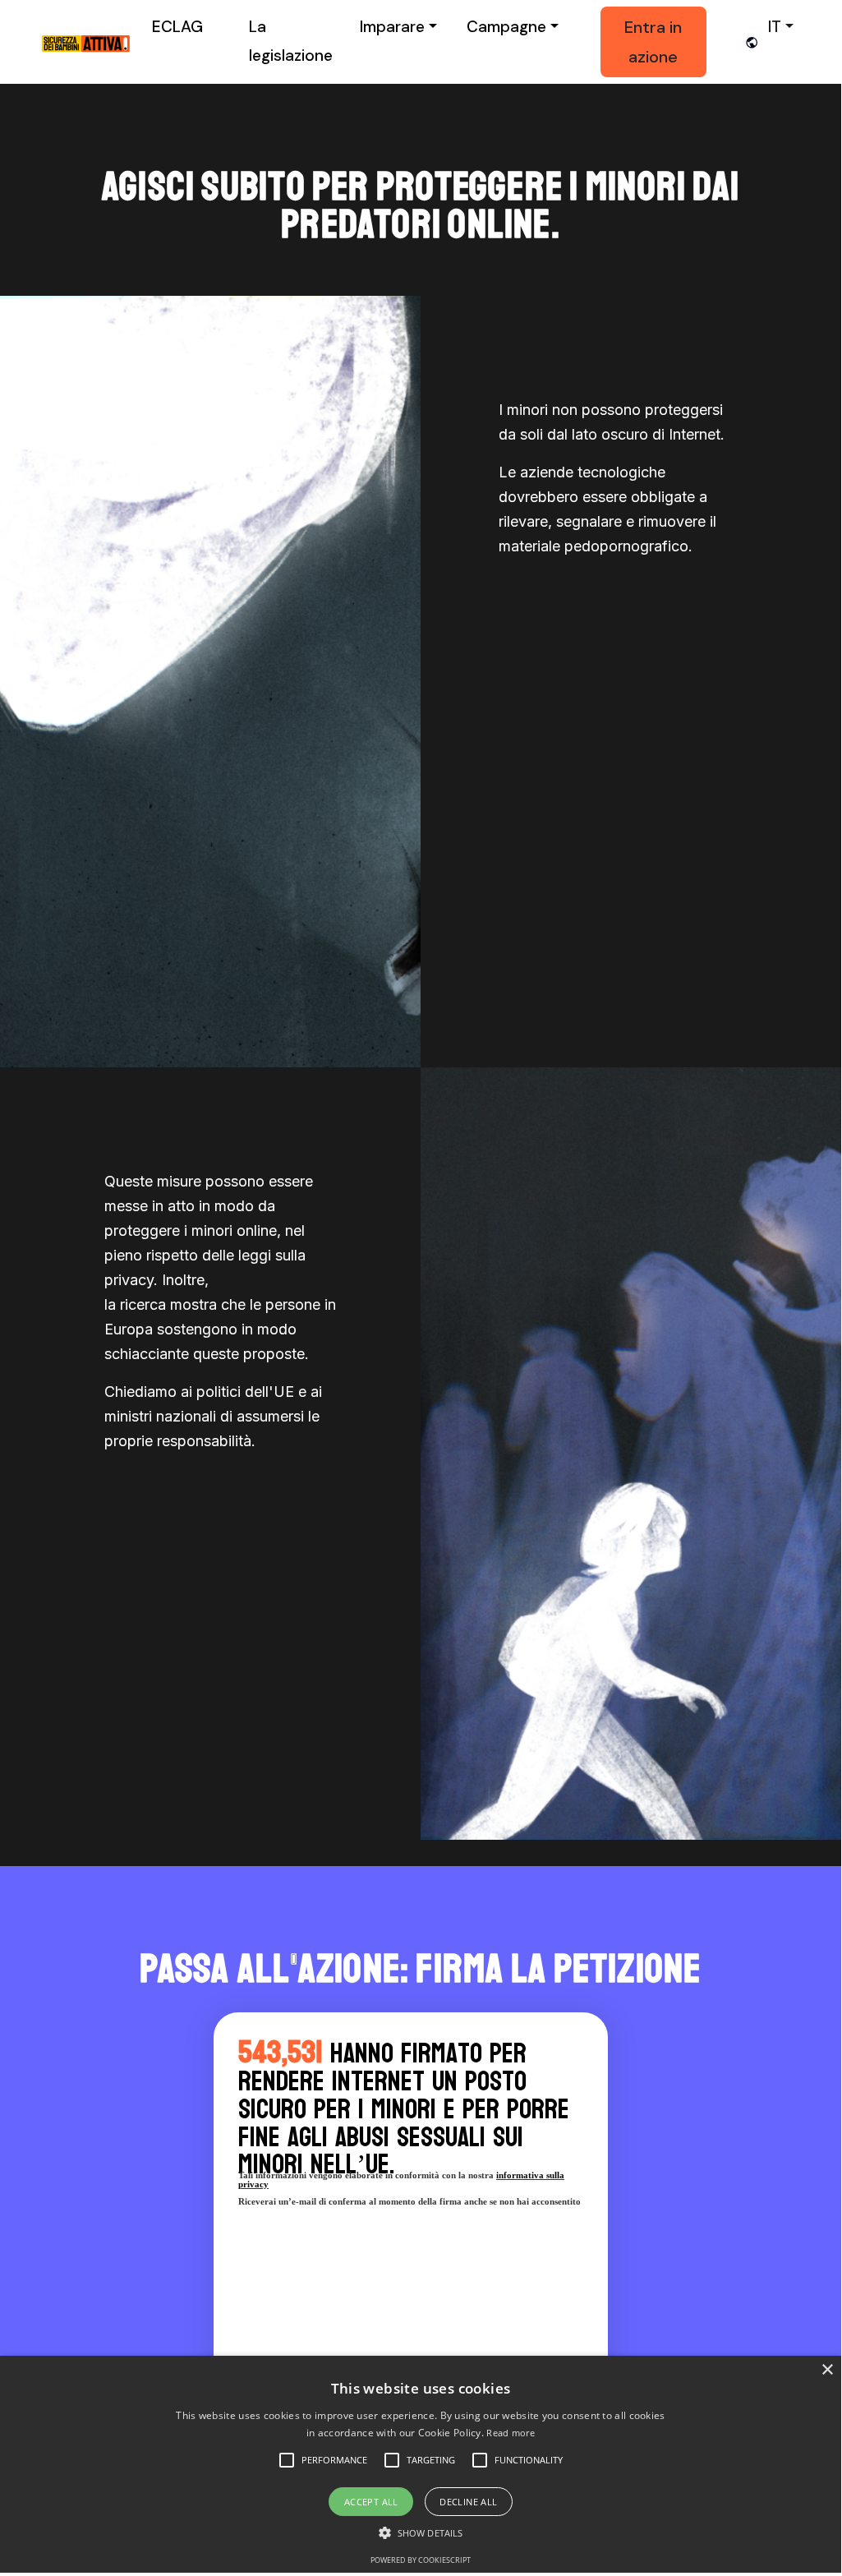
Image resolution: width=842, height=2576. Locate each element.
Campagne (506, 27)
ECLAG (177, 27)
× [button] (827, 2370)
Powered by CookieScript (421, 2560)
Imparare (392, 27)
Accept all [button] (371, 2502)
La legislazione (291, 41)
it (775, 27)
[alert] (421, 2464)
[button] (334, 2460)
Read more (511, 2433)
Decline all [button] (468, 2502)
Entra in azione (653, 42)
